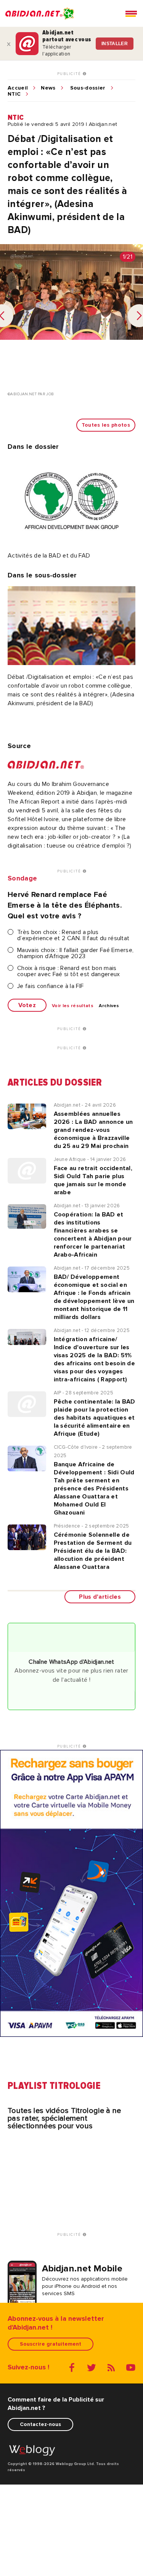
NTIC (14, 94)
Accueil (18, 88)
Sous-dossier (88, 88)
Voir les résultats (73, 1006)
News (48, 88)
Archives (109, 1006)
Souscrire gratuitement (51, 2344)
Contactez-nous (40, 2424)
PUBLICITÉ (70, 74)
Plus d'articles (100, 1597)
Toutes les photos (106, 425)
